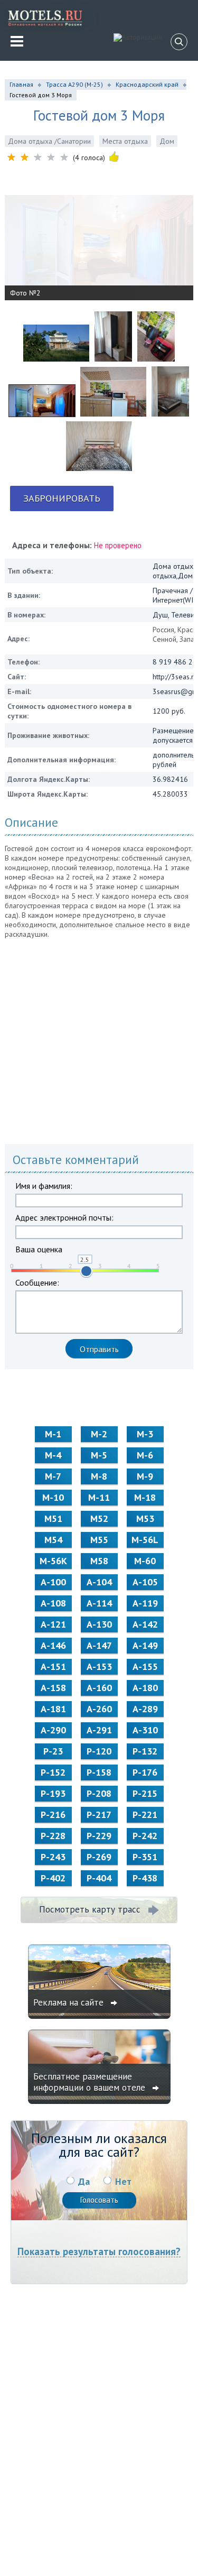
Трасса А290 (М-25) (74, 84)
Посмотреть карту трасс (90, 1909)
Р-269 (99, 1857)
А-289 (145, 1709)
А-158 (53, 1688)
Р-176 (145, 1772)
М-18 (145, 1497)
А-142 (145, 1624)
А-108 (53, 1603)
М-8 (99, 1476)
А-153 (99, 1666)
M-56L (145, 1540)
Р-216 (53, 1815)
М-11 (99, 1497)
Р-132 (145, 1751)
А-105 (145, 1582)
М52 (99, 1518)
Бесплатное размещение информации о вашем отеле (91, 2082)
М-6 (145, 1455)
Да (84, 2181)
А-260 (99, 1709)
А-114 (99, 1603)
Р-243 (53, 1857)
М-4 (53, 1455)
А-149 (145, 1645)
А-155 (145, 1666)
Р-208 (99, 1793)
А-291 (99, 1730)
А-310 (145, 1730)
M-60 (145, 1561)
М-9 (145, 1476)
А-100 (53, 1582)
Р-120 (99, 1751)
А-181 (53, 1709)
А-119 (145, 1603)
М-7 (53, 1476)
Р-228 (53, 1836)
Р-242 (145, 1836)
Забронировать (62, 498)
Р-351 (145, 1857)
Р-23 (53, 1751)
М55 (99, 1540)
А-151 (53, 1666)
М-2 (99, 1434)
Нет (123, 2181)
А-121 (53, 1624)
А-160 (99, 1688)
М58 (99, 1561)
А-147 (99, 1645)
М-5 (99, 1455)
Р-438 (145, 1878)
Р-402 (53, 1878)
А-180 (145, 1688)
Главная (21, 84)
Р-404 (99, 1878)
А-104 (99, 1582)
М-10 (53, 1497)
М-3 (145, 1434)
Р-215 (145, 1793)
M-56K (53, 1561)
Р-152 (53, 1772)
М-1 (53, 1434)
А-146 (53, 1645)
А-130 (99, 1624)
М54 (53, 1540)
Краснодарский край (147, 84)
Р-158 (99, 1772)
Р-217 (99, 1815)
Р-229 (99, 1836)
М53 (145, 1518)
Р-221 (145, 1815)
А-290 (53, 1730)
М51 (53, 1518)
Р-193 (53, 1793)
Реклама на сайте (70, 2002)
